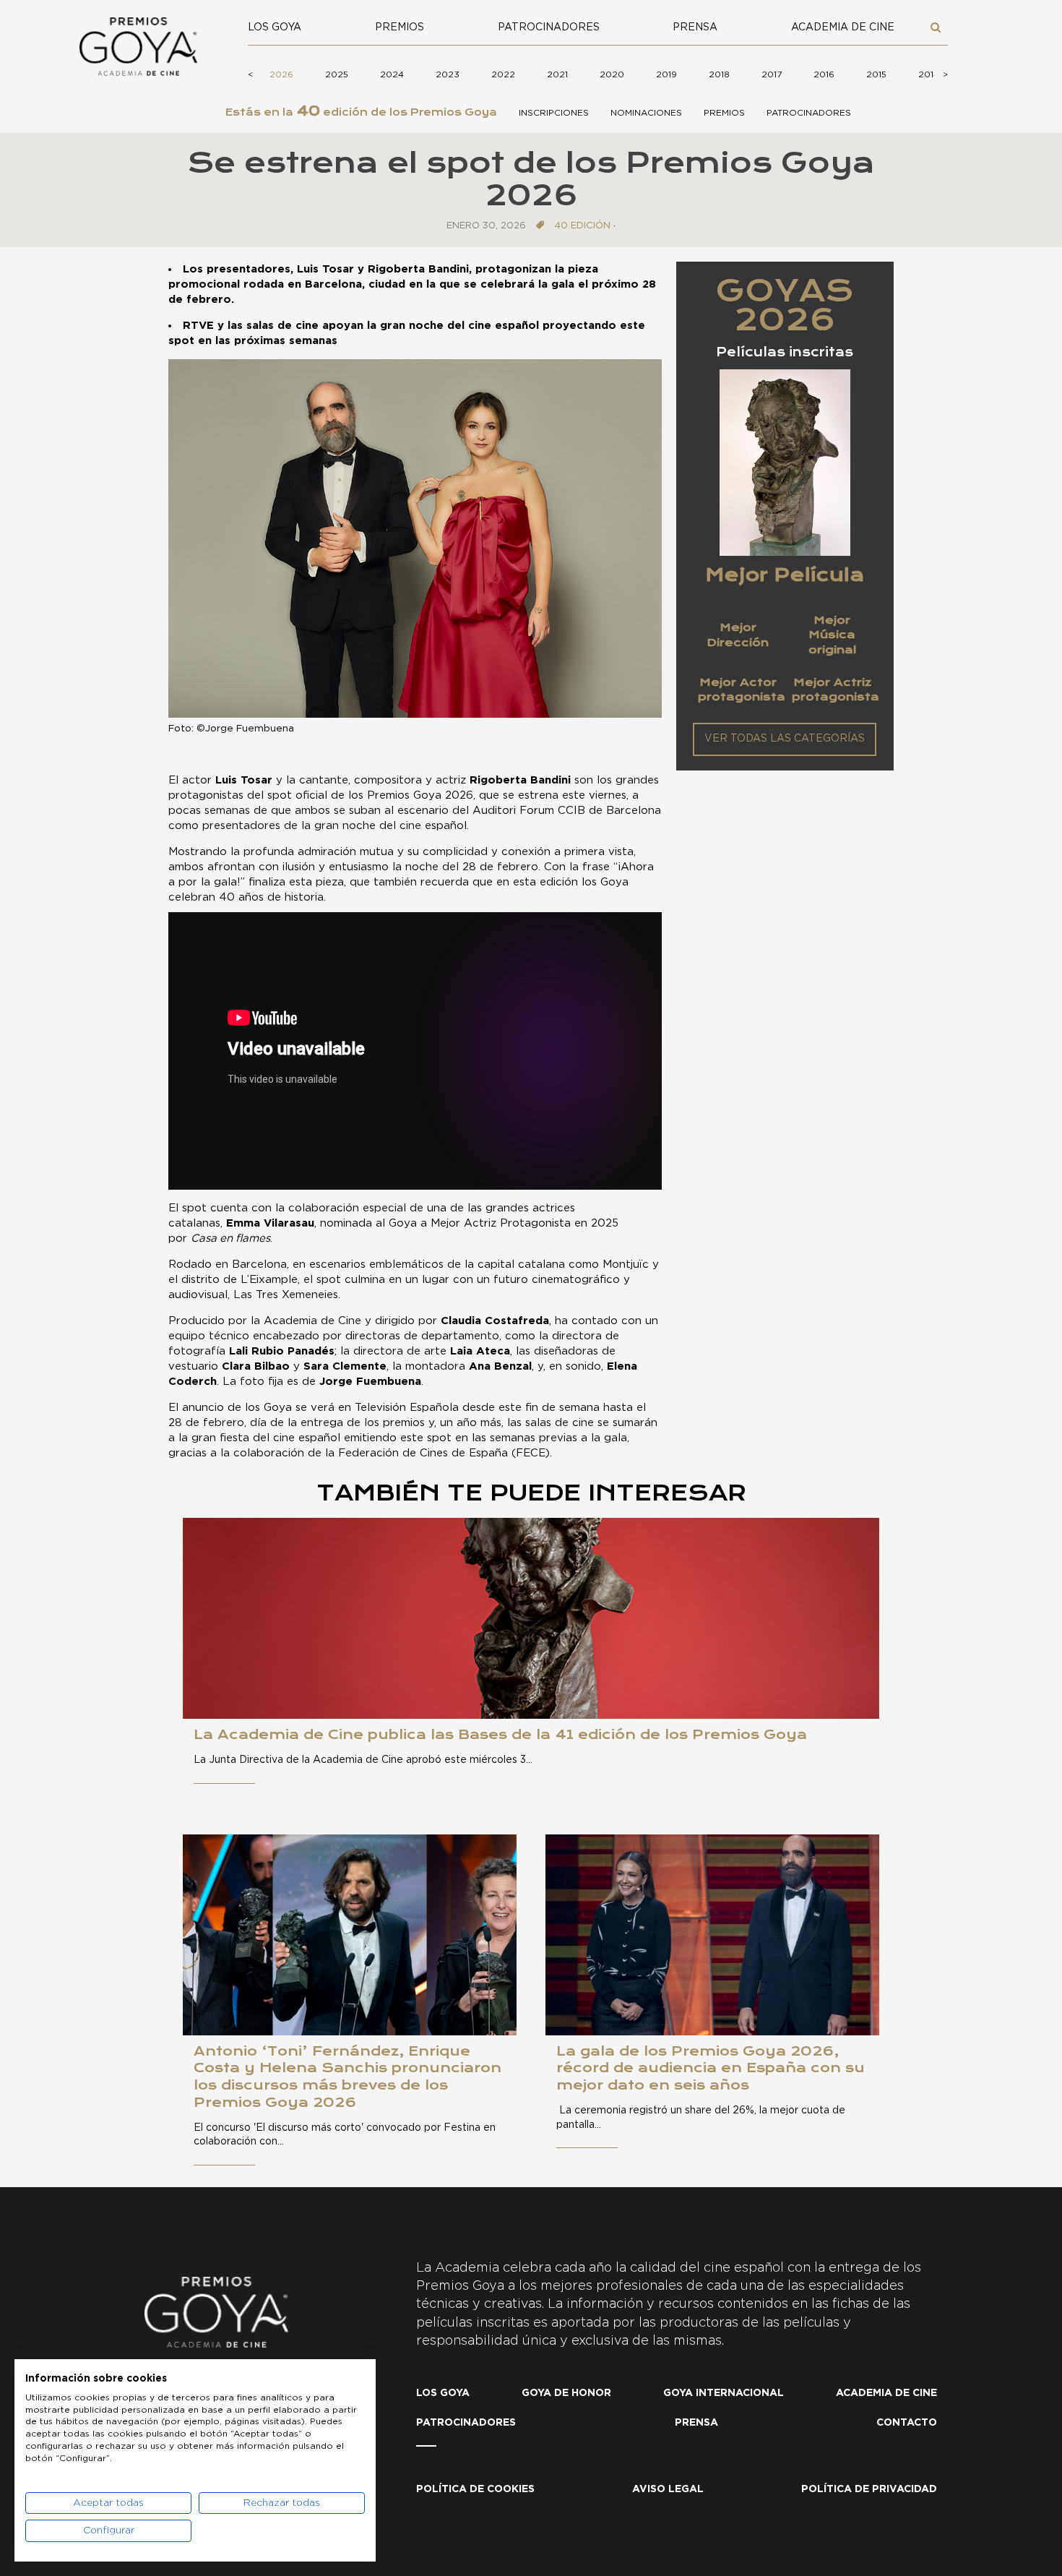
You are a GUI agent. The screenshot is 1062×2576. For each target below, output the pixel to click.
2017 (772, 74)
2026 (281, 74)
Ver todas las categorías (785, 739)
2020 (612, 74)
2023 (448, 74)
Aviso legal (668, 2489)
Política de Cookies (475, 2489)
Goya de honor (566, 2393)
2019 (666, 74)
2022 (503, 74)
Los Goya (275, 27)
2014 (929, 74)
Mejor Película (785, 575)
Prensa (695, 27)
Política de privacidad (869, 2489)
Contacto (907, 2423)
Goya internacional (724, 2393)
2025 (337, 74)
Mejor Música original (832, 635)
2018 (719, 74)
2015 (876, 74)
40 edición (582, 226)
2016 (824, 74)
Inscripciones (554, 113)
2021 (557, 74)
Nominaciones (646, 113)
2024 (392, 74)
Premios (400, 27)
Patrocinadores (549, 27)
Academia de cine (843, 27)
